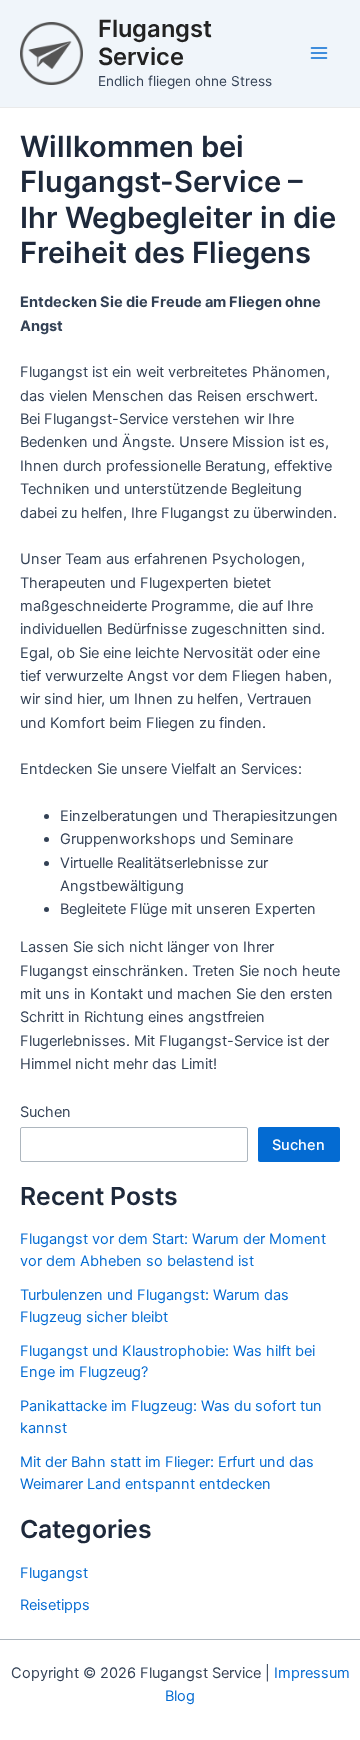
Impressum (312, 1673)
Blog (180, 1696)
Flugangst (54, 1573)
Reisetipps (55, 1605)
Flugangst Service (155, 42)
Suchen (45, 1112)
